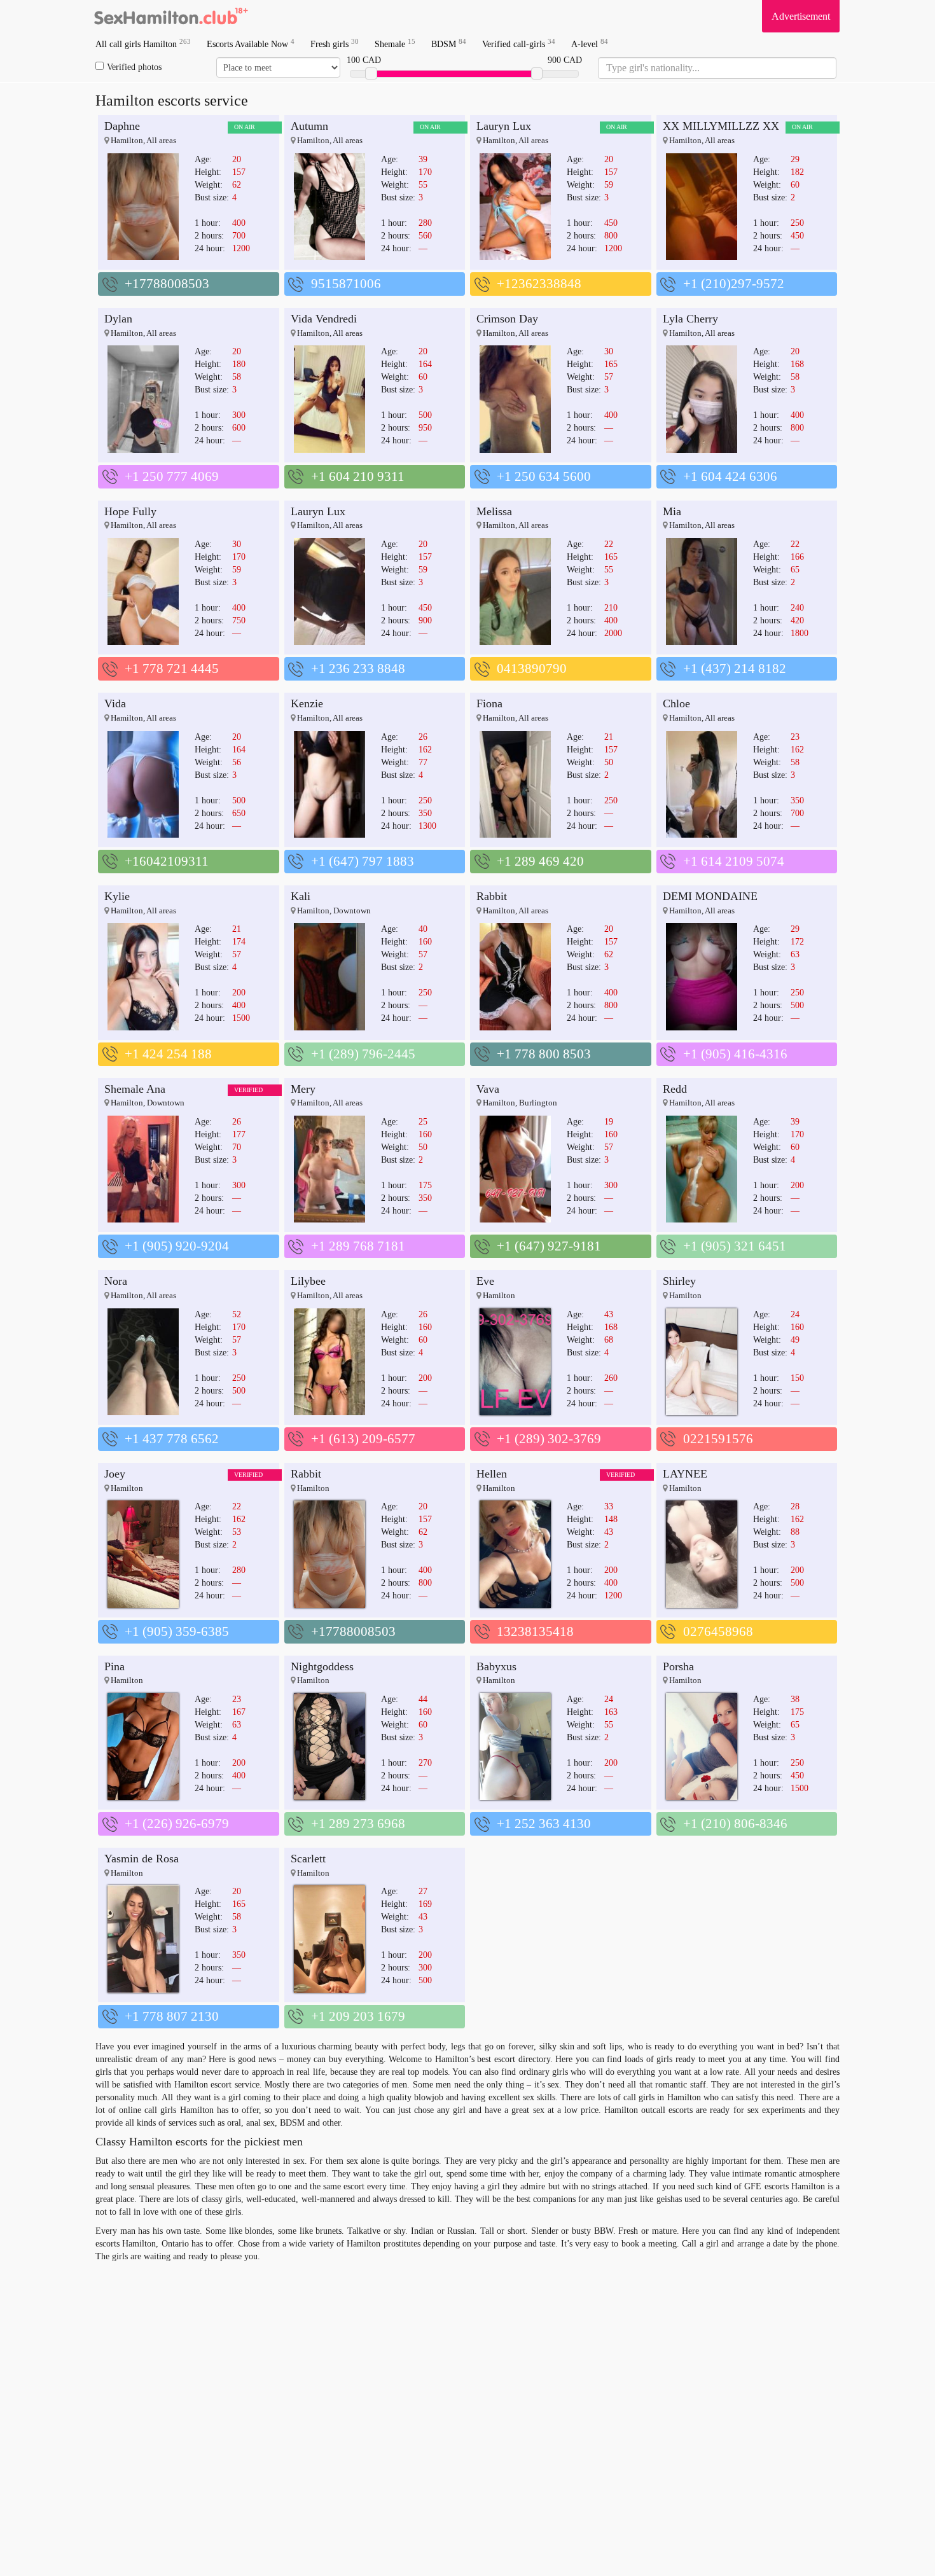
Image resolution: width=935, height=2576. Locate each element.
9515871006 (346, 284)
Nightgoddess (322, 1666)
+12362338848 (539, 284)
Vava (488, 1089)
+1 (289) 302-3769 (549, 1439)
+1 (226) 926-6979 (177, 1824)
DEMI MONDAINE (710, 896)
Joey (115, 1474)
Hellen (492, 1474)
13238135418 (535, 1631)
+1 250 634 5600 (544, 476)
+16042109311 (167, 861)
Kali (301, 896)
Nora (116, 1281)
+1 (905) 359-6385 (177, 1631)
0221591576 (718, 1439)
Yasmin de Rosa (142, 1859)
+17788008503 (167, 284)
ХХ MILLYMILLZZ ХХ (721, 126)
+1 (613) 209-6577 (363, 1439)
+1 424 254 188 (168, 1054)
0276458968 (718, 1631)
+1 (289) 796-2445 (363, 1054)
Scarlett (308, 1859)
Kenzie (307, 703)
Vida (115, 703)
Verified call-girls (519, 44)
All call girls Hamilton (143, 44)
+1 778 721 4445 (172, 668)
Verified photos (134, 67)
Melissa (494, 511)
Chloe (676, 703)
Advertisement (801, 16)
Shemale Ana (135, 1089)
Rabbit (492, 896)
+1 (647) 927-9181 (549, 1246)
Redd (675, 1089)
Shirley (679, 1281)
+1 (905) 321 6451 (735, 1246)
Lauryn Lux (504, 126)
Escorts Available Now (251, 44)
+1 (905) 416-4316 (735, 1054)
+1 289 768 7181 (358, 1246)
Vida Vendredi (324, 319)
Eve (485, 1281)
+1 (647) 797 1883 (363, 861)
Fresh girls (335, 44)
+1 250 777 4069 (172, 476)
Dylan (118, 319)
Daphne (122, 126)
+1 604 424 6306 (730, 476)
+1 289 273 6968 (358, 1824)
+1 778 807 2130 (172, 2016)
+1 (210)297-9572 (734, 284)
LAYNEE (685, 1474)
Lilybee (308, 1281)
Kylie (117, 896)
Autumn (309, 126)
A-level (590, 44)
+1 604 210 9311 (358, 476)
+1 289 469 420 (540, 861)
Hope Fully (130, 511)
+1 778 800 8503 (544, 1054)
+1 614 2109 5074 (734, 861)
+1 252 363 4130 (544, 1824)
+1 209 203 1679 (358, 2016)
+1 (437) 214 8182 (735, 668)
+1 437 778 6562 (172, 1439)
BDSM (449, 44)
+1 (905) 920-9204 (177, 1246)
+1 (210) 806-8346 (735, 1824)
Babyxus (496, 1666)
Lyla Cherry (690, 319)
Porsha (678, 1666)
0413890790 (532, 668)
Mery (303, 1089)
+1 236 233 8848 (358, 668)
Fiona (489, 703)
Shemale (395, 44)
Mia (672, 511)
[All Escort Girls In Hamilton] (172, 16)
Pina (114, 1666)
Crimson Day (507, 319)
